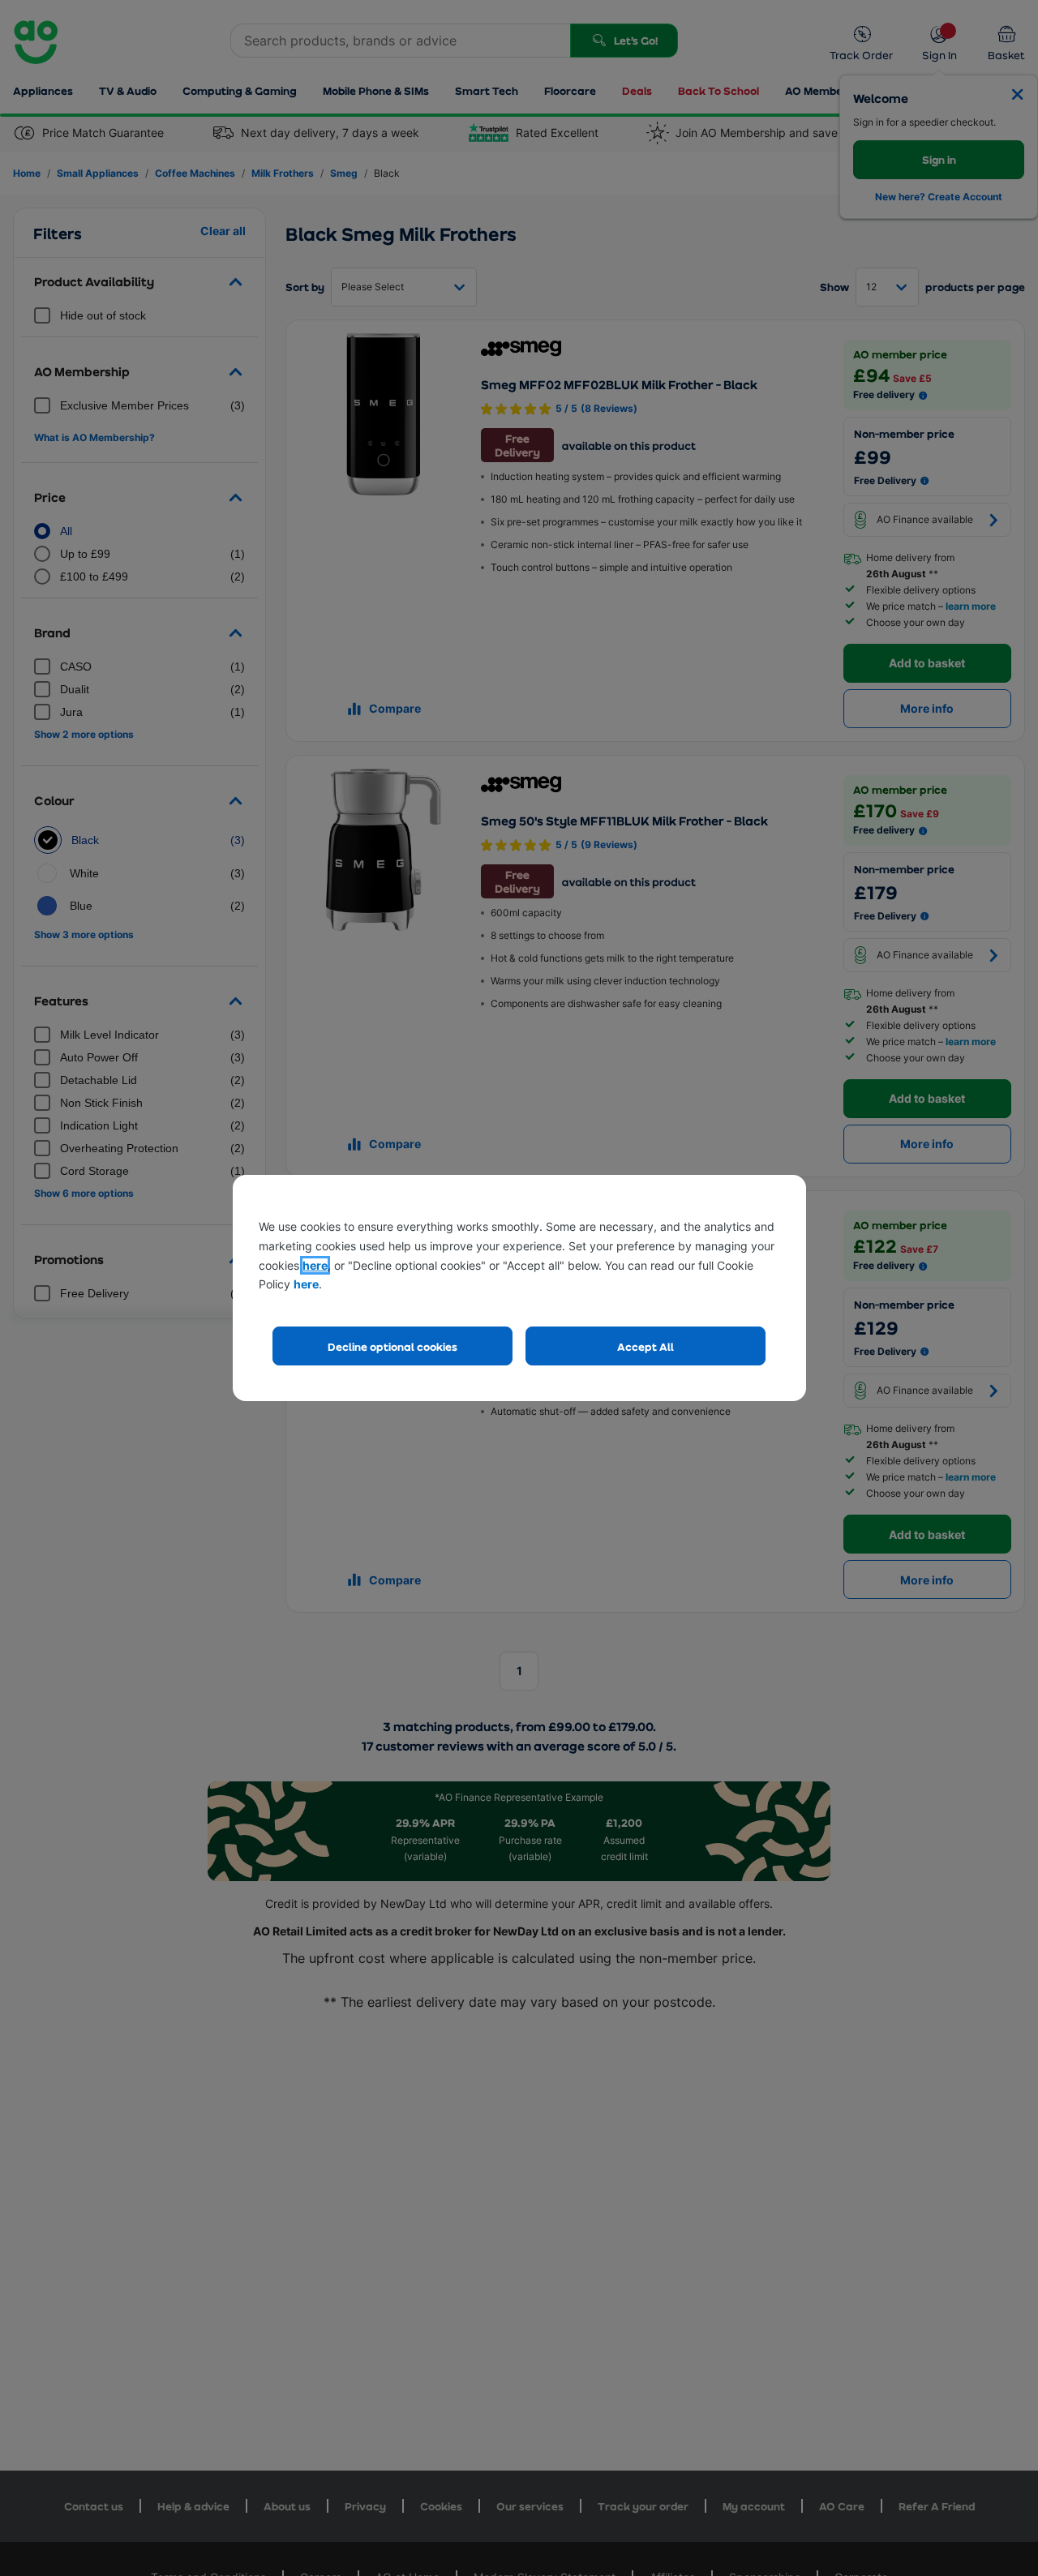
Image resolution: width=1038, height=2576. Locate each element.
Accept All (646, 1346)
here (315, 1265)
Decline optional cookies (392, 1346)
